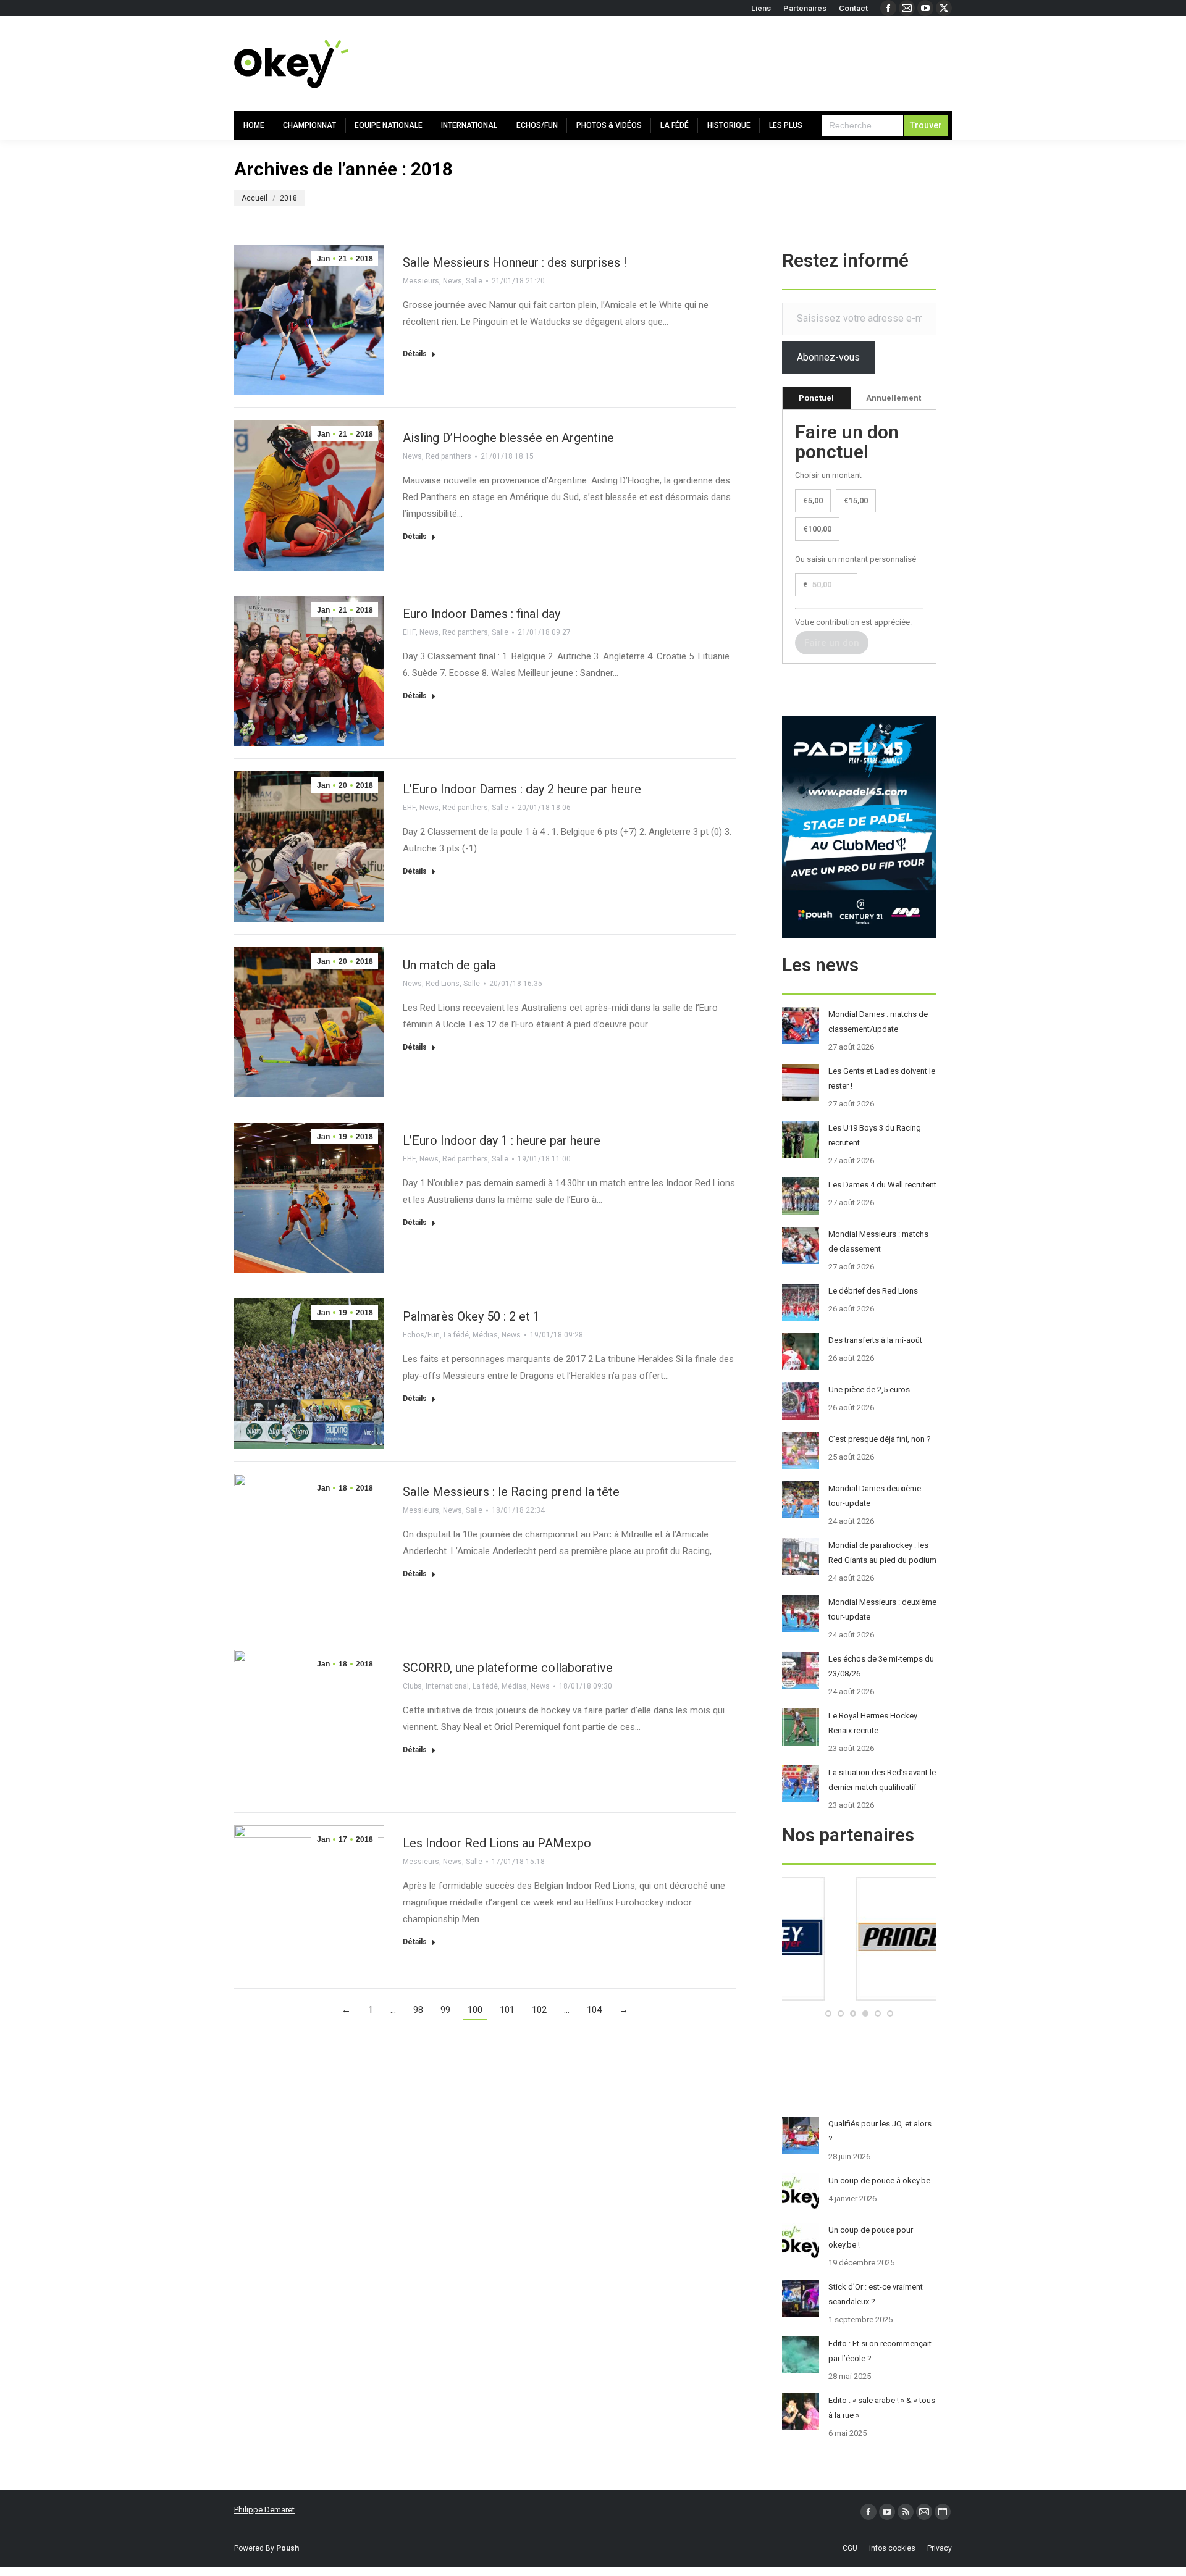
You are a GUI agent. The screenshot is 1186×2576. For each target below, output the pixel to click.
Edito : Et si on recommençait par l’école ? (880, 2351)
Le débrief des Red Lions (873, 1291)
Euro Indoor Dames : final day (482, 614)
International (447, 1686)
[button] (828, 2014)
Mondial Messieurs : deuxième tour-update (882, 1609)
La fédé (456, 1335)
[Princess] (859, 1998)
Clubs (412, 1686)
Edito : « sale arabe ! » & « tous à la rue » (882, 2408)
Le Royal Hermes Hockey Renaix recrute (873, 1723)
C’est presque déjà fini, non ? (880, 1439)
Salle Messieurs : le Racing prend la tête (511, 1492)
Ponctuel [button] (816, 398)
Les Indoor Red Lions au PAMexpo (497, 1843)
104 (594, 2010)
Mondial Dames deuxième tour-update (875, 1496)
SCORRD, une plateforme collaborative (508, 1668)
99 (445, 2010)
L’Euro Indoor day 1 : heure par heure (502, 1140)
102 (539, 2010)
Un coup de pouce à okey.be (879, 2181)
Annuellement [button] (894, 398)
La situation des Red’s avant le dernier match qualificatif (882, 1780)
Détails (415, 354)
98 (418, 2010)
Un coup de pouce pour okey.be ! (871, 2237)
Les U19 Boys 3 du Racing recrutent (875, 1135)
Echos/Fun (421, 1335)
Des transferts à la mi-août (875, 1340)
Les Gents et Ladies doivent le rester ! (882, 1078)
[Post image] (801, 1026)
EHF (409, 632)
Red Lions (443, 984)
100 (475, 2010)
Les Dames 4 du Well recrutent (882, 1185)
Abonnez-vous (828, 357)
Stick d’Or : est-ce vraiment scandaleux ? (876, 2294)
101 (507, 2010)
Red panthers (448, 456)
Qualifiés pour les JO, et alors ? (880, 2131)
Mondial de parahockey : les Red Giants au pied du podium (882, 1553)
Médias (485, 1335)
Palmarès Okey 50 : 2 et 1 (471, 1316)
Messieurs (421, 281)
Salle (474, 281)
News (452, 281)
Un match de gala (449, 965)
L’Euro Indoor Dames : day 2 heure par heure (522, 789)
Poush (288, 2548)
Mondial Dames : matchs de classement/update (878, 1022)
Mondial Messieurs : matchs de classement (878, 1241)
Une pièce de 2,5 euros (869, 1390)
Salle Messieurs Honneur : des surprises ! (515, 262)
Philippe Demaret (264, 2510)
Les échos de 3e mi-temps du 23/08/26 (881, 1666)
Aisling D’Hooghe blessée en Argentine (508, 438)
